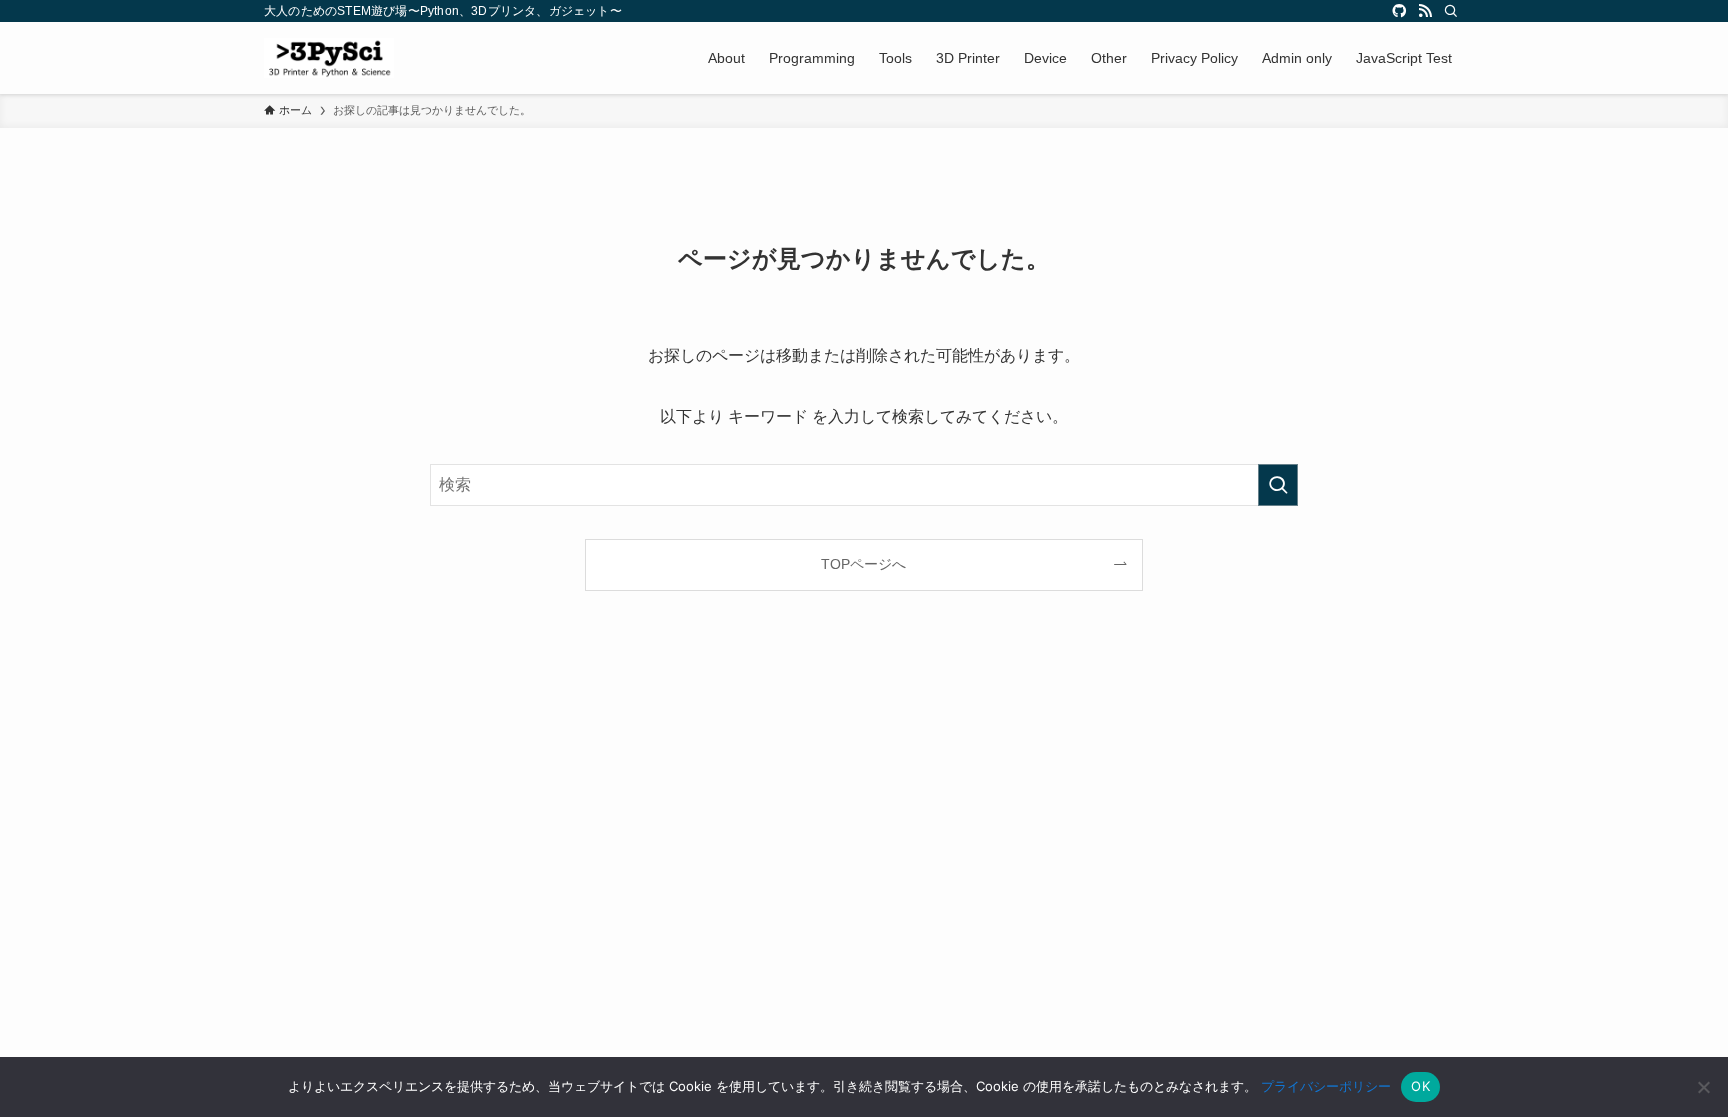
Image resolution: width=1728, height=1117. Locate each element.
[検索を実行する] (1278, 485)
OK (1420, 1086)
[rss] (1425, 11)
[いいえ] (1703, 1087)
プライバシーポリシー (1326, 1086)
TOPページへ (863, 564)
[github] (1399, 11)
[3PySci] (329, 58)
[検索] (1451, 11)
